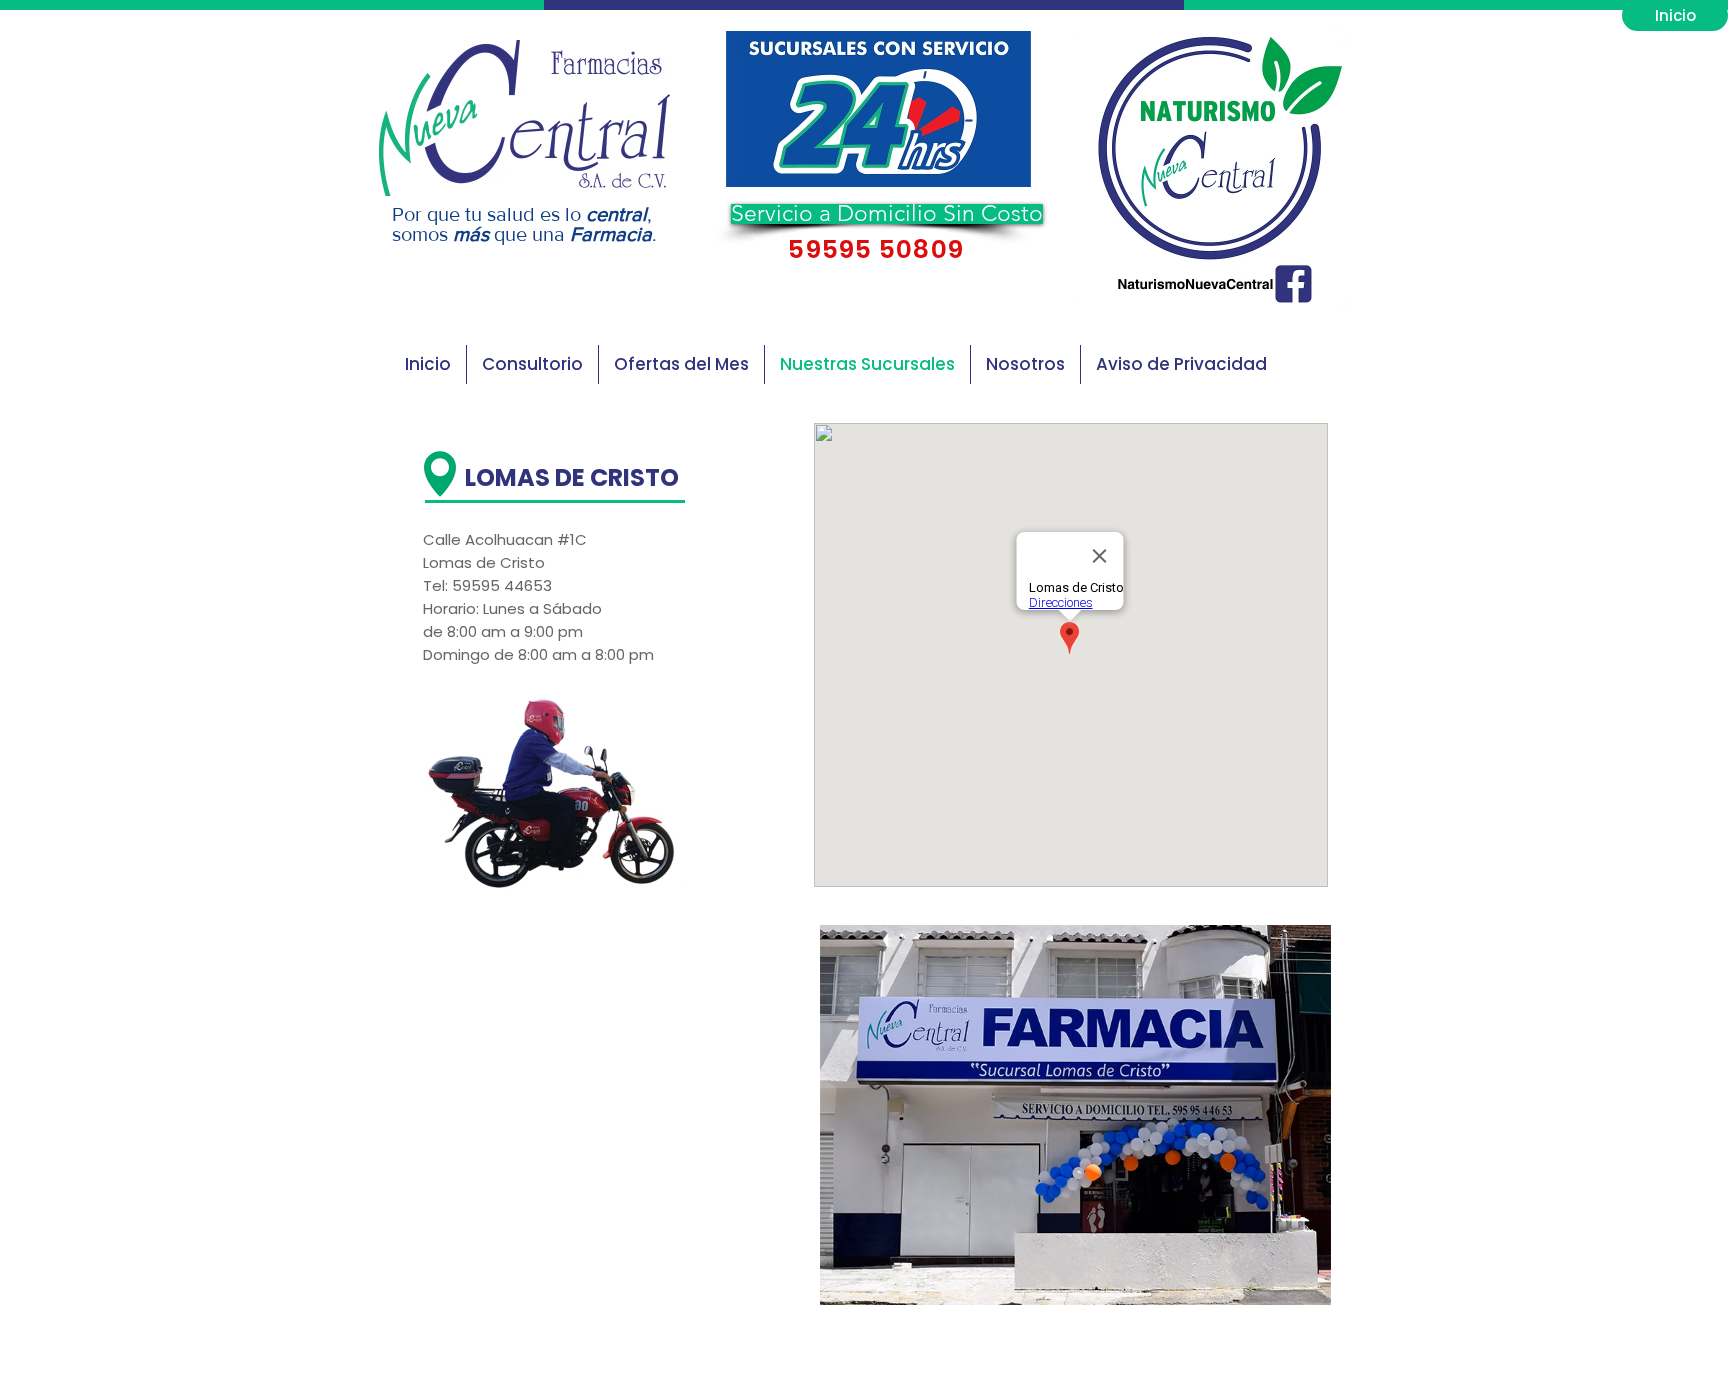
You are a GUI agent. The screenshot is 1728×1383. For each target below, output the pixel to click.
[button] (878, 109)
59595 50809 (873, 249)
